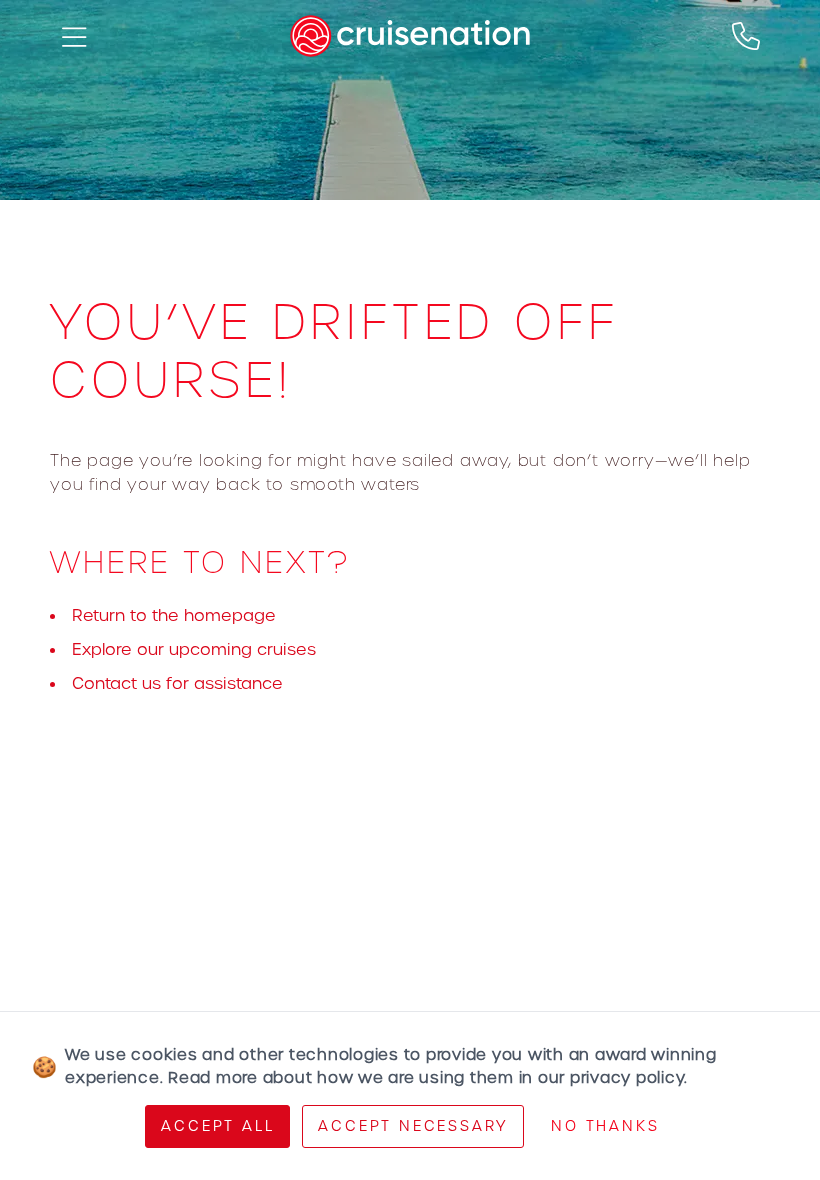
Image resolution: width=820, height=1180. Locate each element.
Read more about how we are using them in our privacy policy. (428, 1077)
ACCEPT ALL (217, 1126)
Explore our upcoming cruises (194, 649)
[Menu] (74, 36)
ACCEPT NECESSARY (413, 1126)
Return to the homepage (174, 615)
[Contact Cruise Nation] (746, 36)
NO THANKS (605, 1126)
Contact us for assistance (177, 683)
